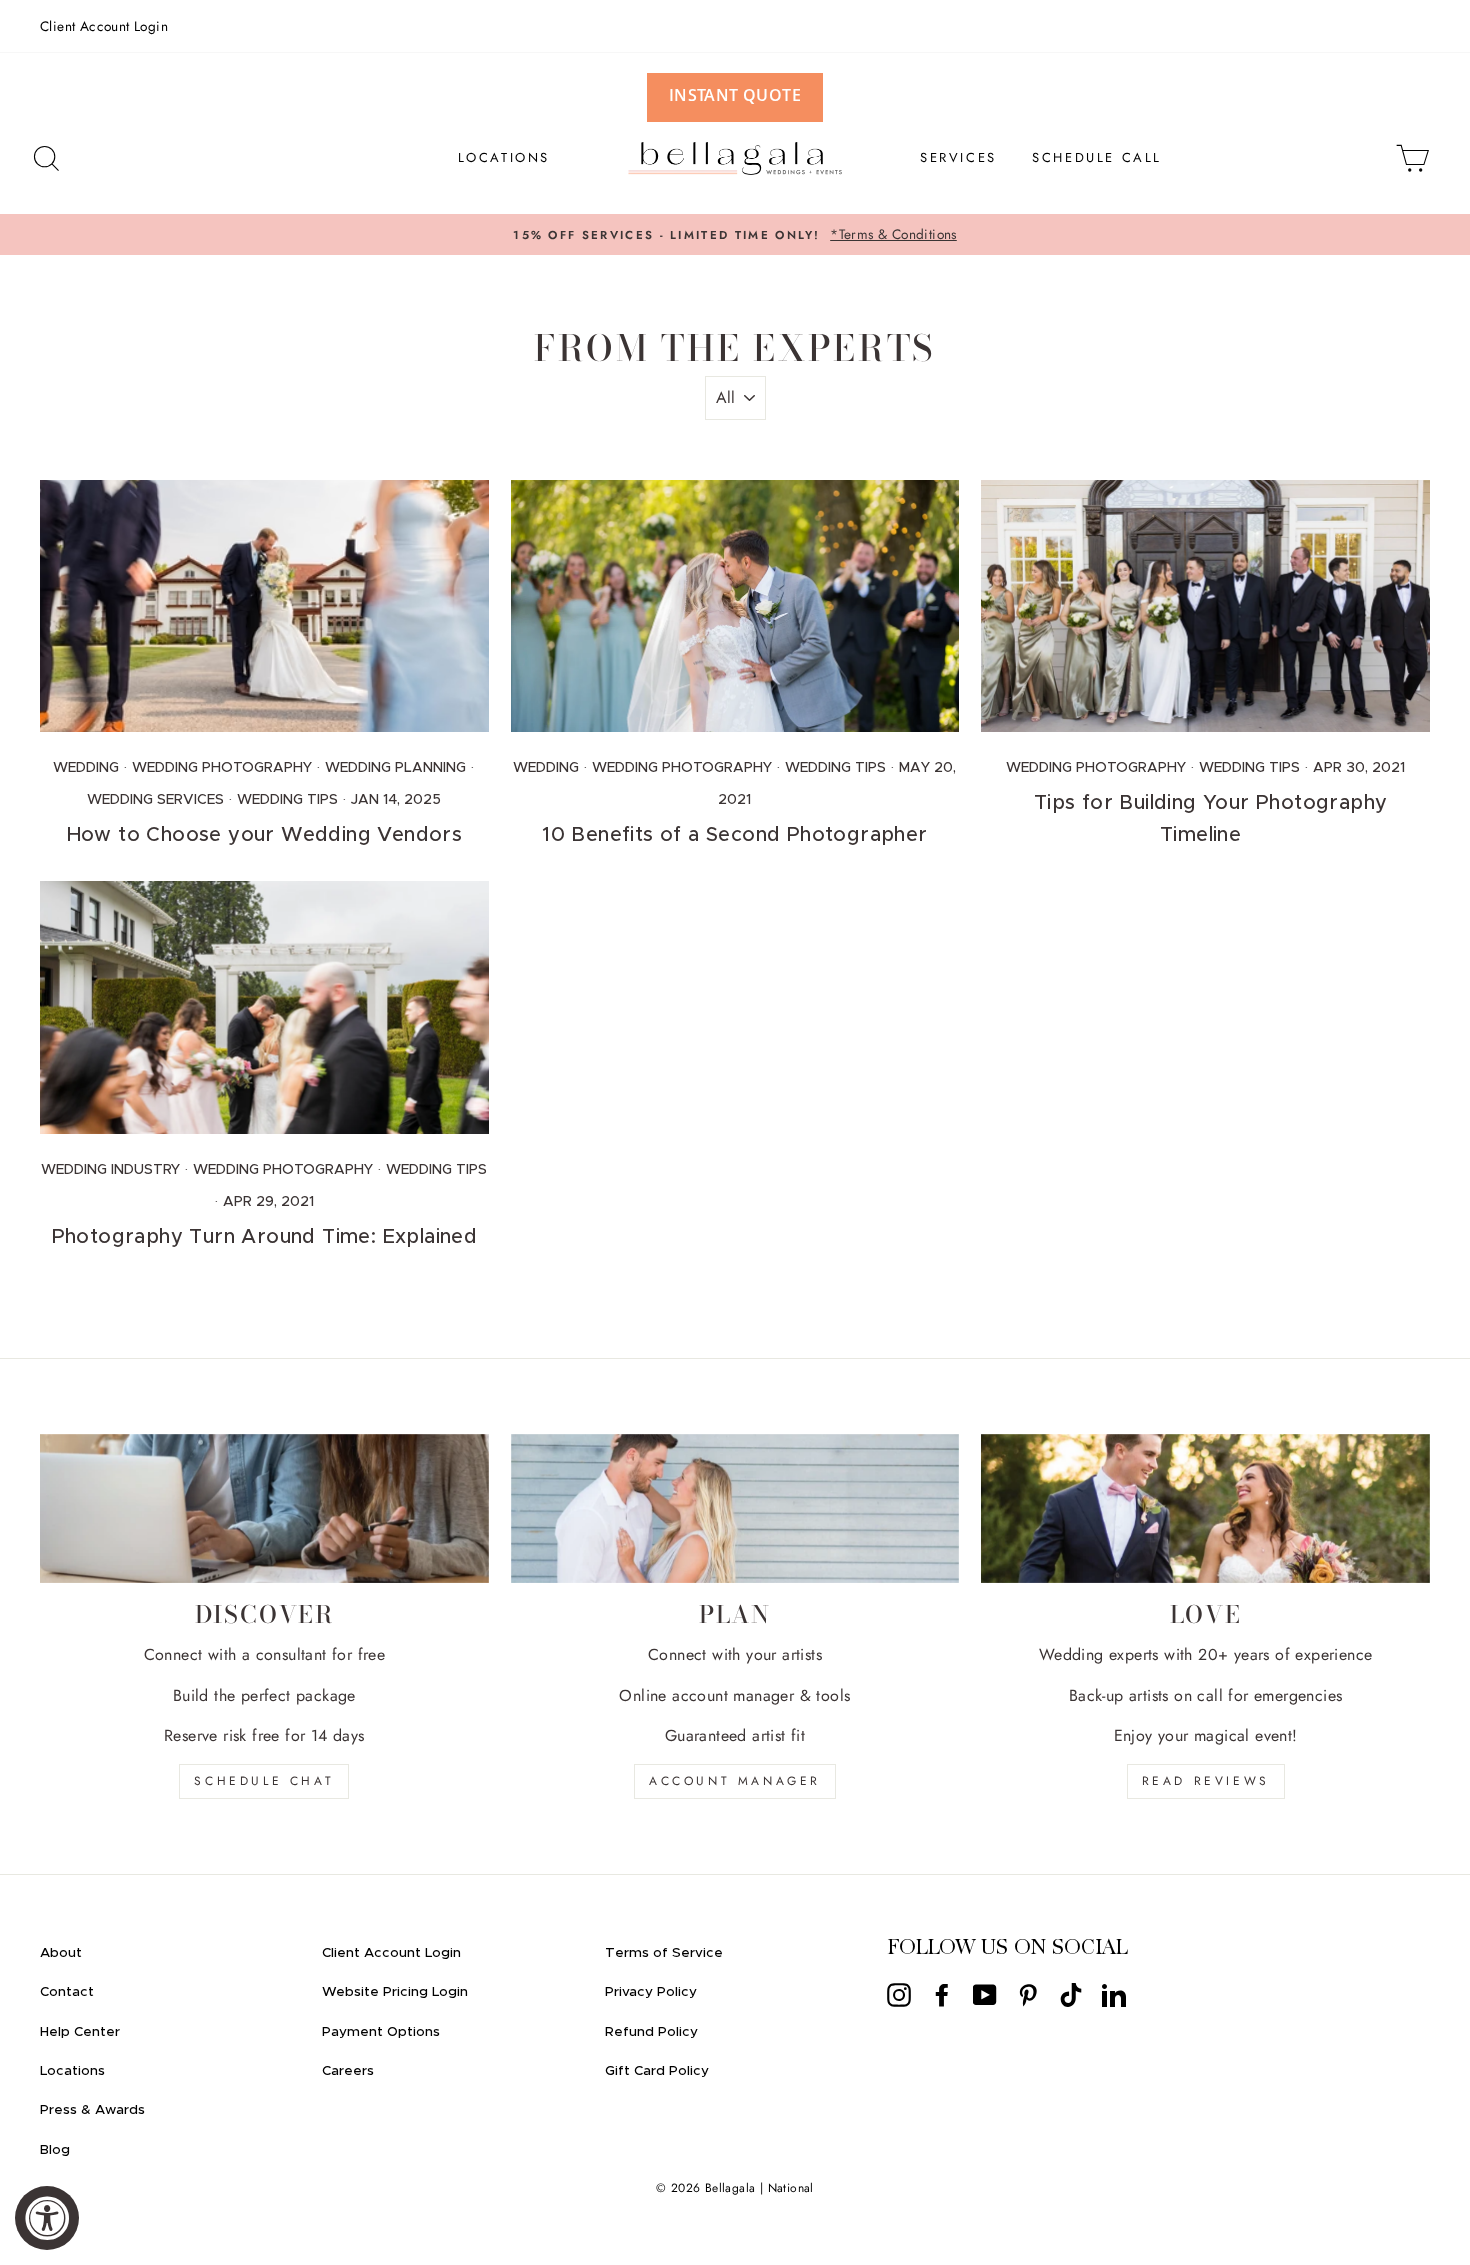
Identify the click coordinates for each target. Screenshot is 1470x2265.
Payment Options (381, 2032)
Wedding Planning (395, 768)
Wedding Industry (110, 1170)
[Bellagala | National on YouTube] (985, 1995)
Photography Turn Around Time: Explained (265, 1237)
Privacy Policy (651, 1992)
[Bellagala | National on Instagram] (899, 1995)
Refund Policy (651, 2032)
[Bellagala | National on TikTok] (1071, 1995)
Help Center (80, 2032)
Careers (348, 2071)
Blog (55, 2150)
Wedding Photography (222, 768)
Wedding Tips (287, 800)
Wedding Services (155, 800)
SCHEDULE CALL (1097, 157)
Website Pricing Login (395, 1992)
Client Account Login (104, 26)
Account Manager (735, 1781)
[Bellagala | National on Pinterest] (1028, 1995)
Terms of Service (664, 1953)
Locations (72, 2071)
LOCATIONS (504, 157)
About (61, 1953)
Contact (67, 1992)
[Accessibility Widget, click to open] (47, 2218)
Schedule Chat (264, 1781)
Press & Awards (92, 2110)
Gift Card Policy (657, 2071)
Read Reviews (1206, 1781)
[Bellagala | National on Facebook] (942, 1995)
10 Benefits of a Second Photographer (734, 835)
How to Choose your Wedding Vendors (265, 835)
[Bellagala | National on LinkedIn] (1114, 1995)
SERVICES (958, 157)
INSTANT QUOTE (735, 95)
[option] (735, 235)
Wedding (86, 768)
